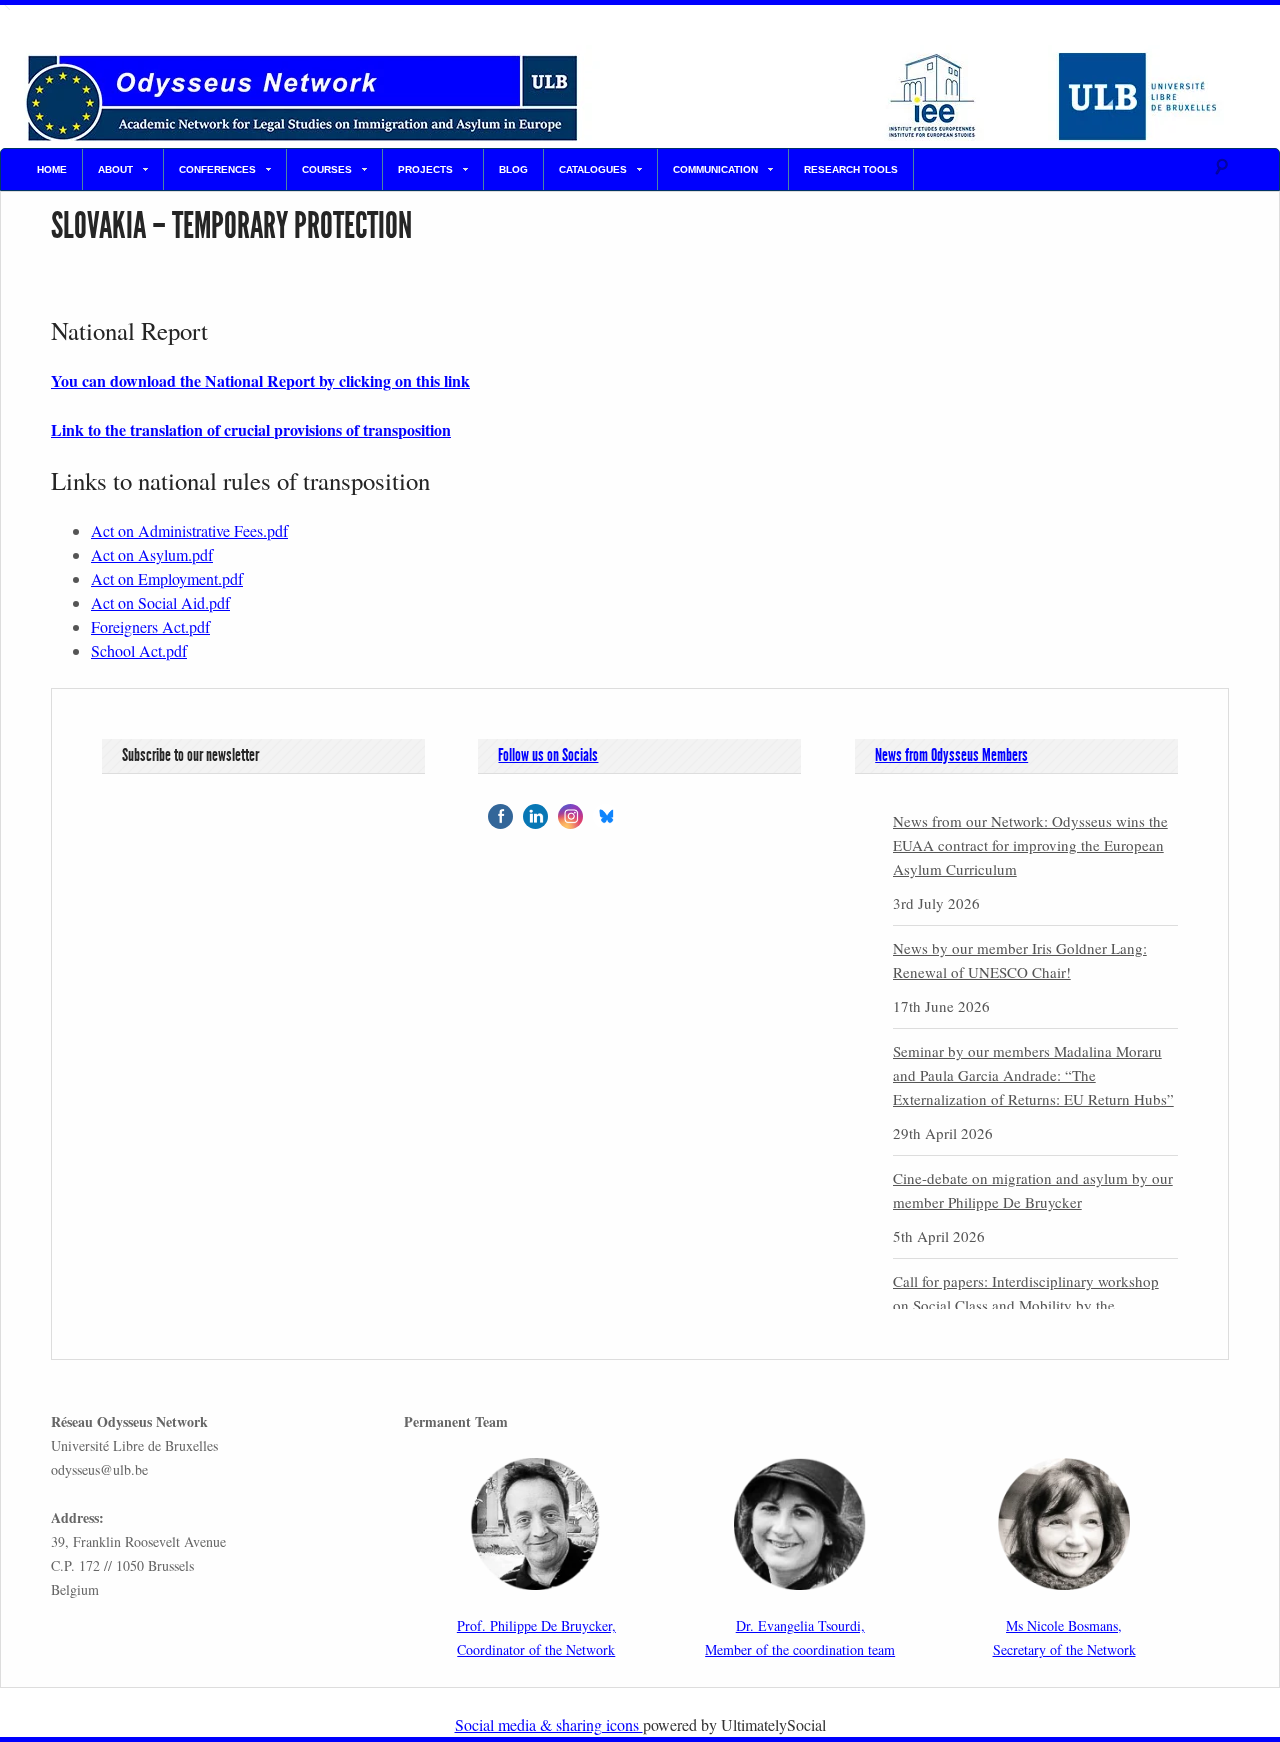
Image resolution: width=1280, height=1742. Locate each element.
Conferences (217, 169)
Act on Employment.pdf (167, 578)
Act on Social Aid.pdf (160, 602)
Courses (327, 169)
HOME (52, 169)
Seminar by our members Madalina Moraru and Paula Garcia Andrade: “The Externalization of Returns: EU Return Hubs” (1033, 1075)
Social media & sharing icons (549, 1724)
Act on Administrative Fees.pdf (189, 530)
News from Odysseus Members (951, 755)
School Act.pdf (139, 650)
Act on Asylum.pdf (152, 554)
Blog (513, 169)
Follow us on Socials (548, 755)
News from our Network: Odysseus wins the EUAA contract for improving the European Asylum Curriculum (1030, 845)
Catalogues (593, 169)
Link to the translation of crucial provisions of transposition (251, 429)
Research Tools (851, 169)
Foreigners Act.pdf (150, 626)
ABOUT (115, 169)
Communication (715, 169)
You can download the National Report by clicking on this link (260, 380)
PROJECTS (425, 169)
